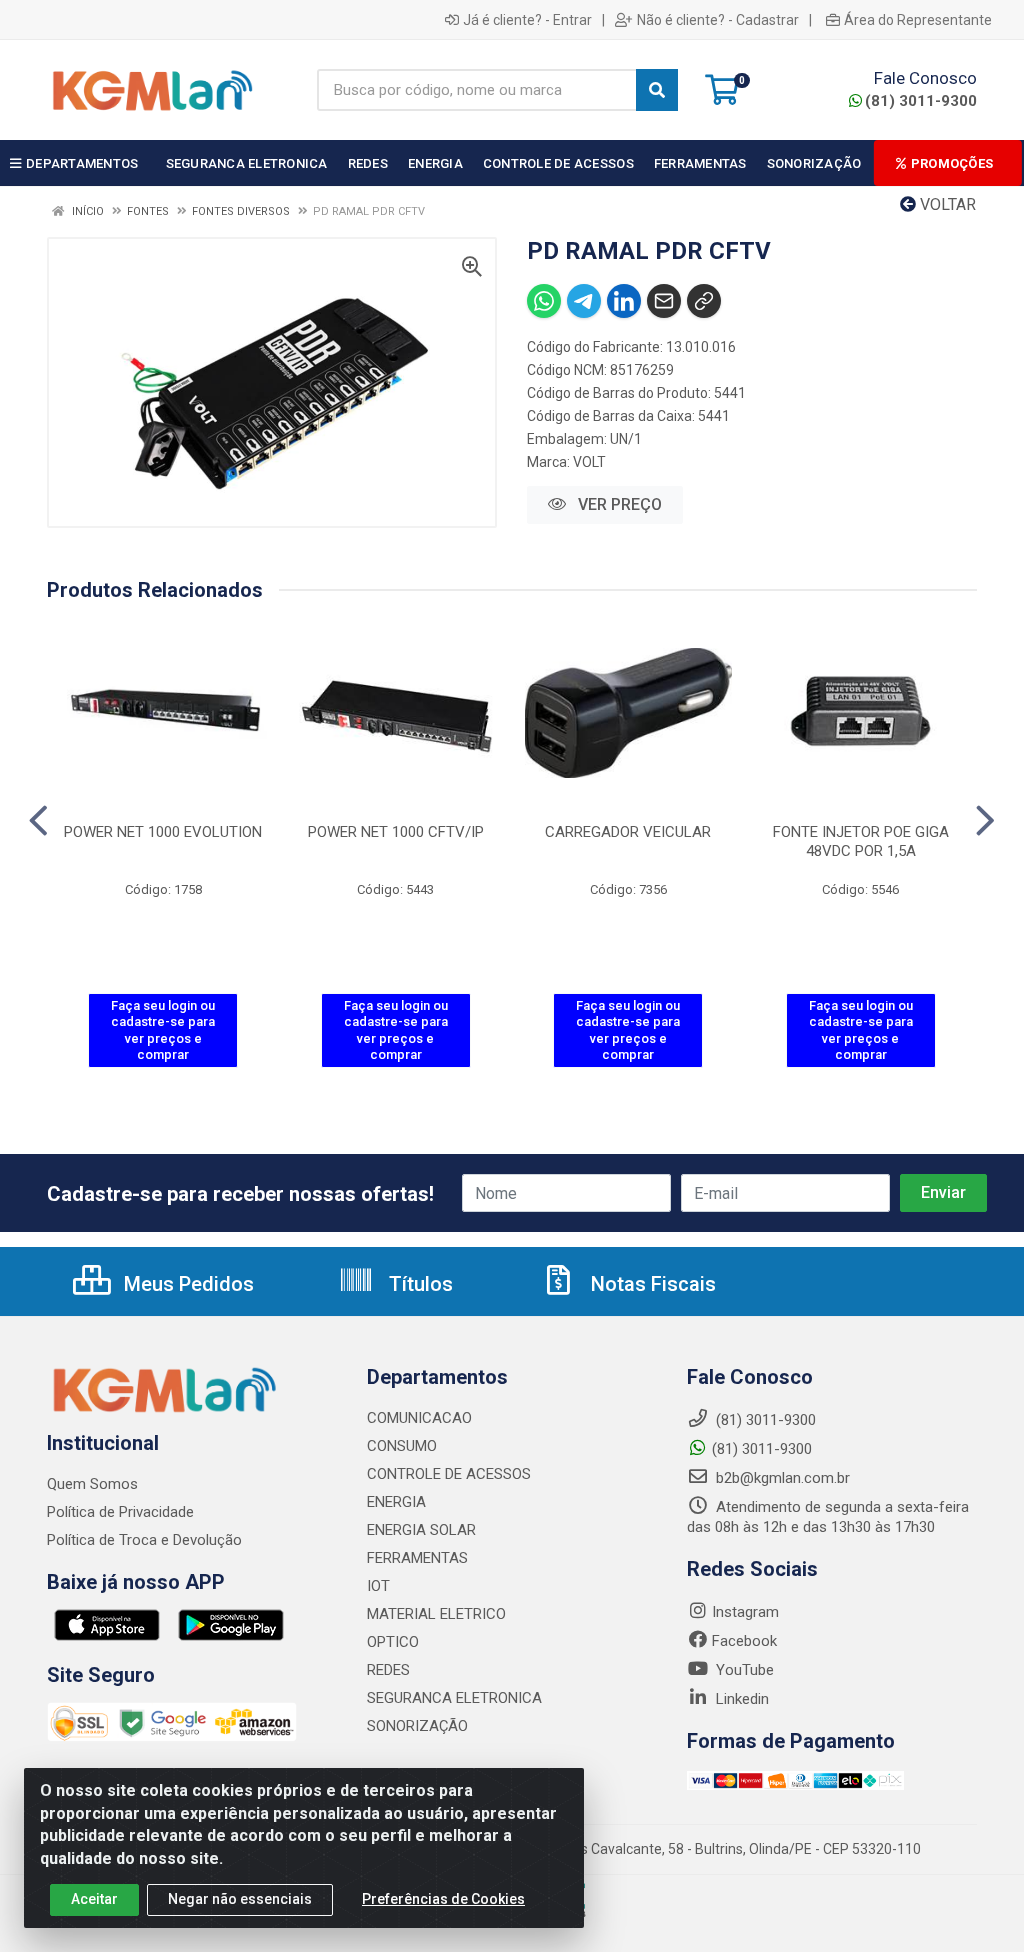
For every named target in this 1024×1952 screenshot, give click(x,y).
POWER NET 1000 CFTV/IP (396, 832)
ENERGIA (396, 1502)
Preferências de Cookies (443, 1899)
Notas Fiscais (651, 1284)
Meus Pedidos (186, 1284)
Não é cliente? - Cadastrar (718, 20)
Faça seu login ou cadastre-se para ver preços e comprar (163, 1030)
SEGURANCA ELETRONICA (454, 1698)
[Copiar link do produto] (704, 301)
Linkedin (740, 1699)
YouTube (743, 1670)
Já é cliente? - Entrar (527, 20)
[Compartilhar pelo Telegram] (584, 301)
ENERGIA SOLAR (421, 1530)
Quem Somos (92, 1484)
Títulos (418, 1284)
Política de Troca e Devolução (144, 1540)
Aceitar (94, 1899)
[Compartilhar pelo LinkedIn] (624, 301)
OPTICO (393, 1642)
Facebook (744, 1641)
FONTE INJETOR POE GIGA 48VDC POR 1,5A (861, 841)
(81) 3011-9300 (921, 101)
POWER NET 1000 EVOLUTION (163, 832)
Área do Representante (918, 20)
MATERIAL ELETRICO (436, 1614)
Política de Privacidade (120, 1512)
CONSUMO (402, 1446)
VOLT (589, 462)
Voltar (946, 204)
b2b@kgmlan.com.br (781, 1478)
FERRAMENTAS (417, 1558)
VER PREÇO (618, 504)
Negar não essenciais (240, 1899)
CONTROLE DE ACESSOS (449, 1474)
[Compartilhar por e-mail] (664, 301)
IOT (378, 1586)
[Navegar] (38, 821)
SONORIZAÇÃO (417, 1726)
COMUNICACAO (419, 1418)
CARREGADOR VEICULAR (628, 832)
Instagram (745, 1612)
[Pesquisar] (657, 90)
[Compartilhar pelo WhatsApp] (544, 301)
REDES (388, 1670)
